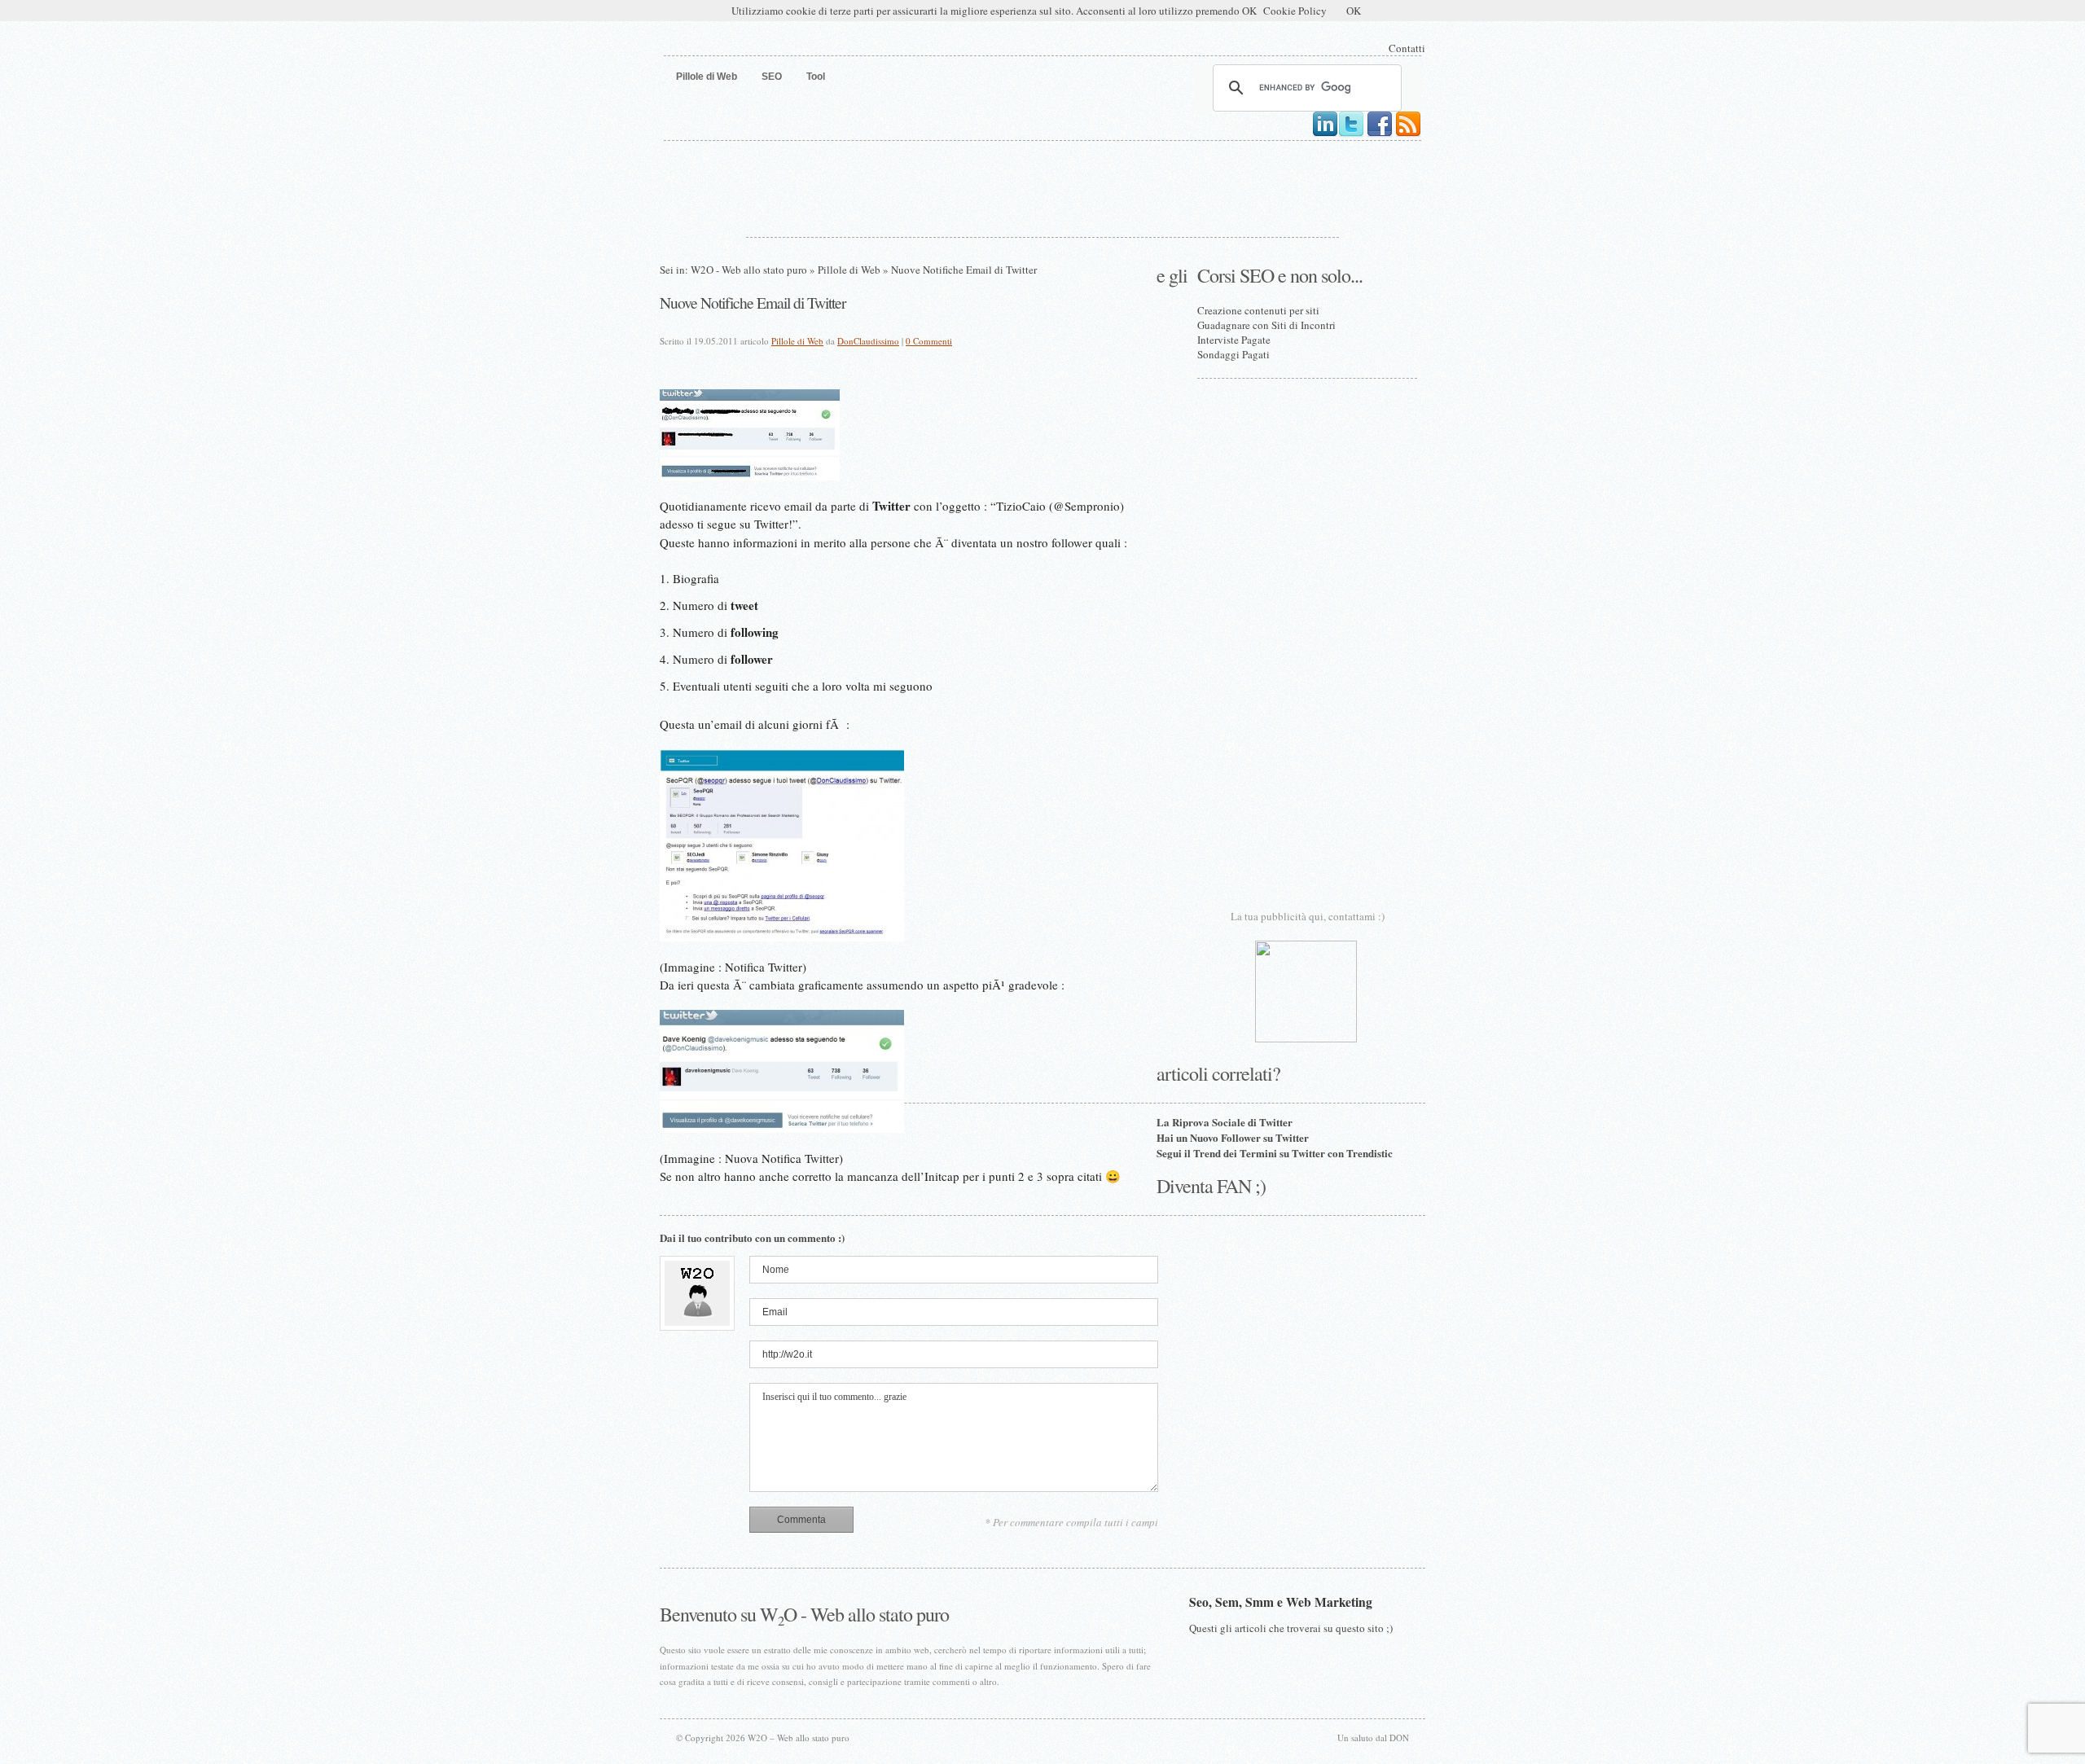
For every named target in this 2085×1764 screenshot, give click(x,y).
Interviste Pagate (1234, 340)
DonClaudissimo (868, 341)
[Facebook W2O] (1380, 134)
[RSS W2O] (1408, 134)
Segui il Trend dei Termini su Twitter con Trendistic (1275, 1153)
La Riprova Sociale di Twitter (1225, 1122)
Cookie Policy (1295, 11)
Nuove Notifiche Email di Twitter (753, 302)
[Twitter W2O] (1351, 134)
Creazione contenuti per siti (1258, 310)
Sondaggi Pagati (1233, 354)
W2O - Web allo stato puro (749, 270)
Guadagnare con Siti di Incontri (1266, 325)
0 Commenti (929, 341)
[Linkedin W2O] (1325, 134)
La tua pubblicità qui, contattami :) (1308, 916)
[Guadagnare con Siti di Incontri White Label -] (1306, 1038)
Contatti (1407, 48)
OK (1354, 11)
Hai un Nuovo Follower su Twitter (1233, 1137)
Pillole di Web (849, 270)
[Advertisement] (1042, 186)
